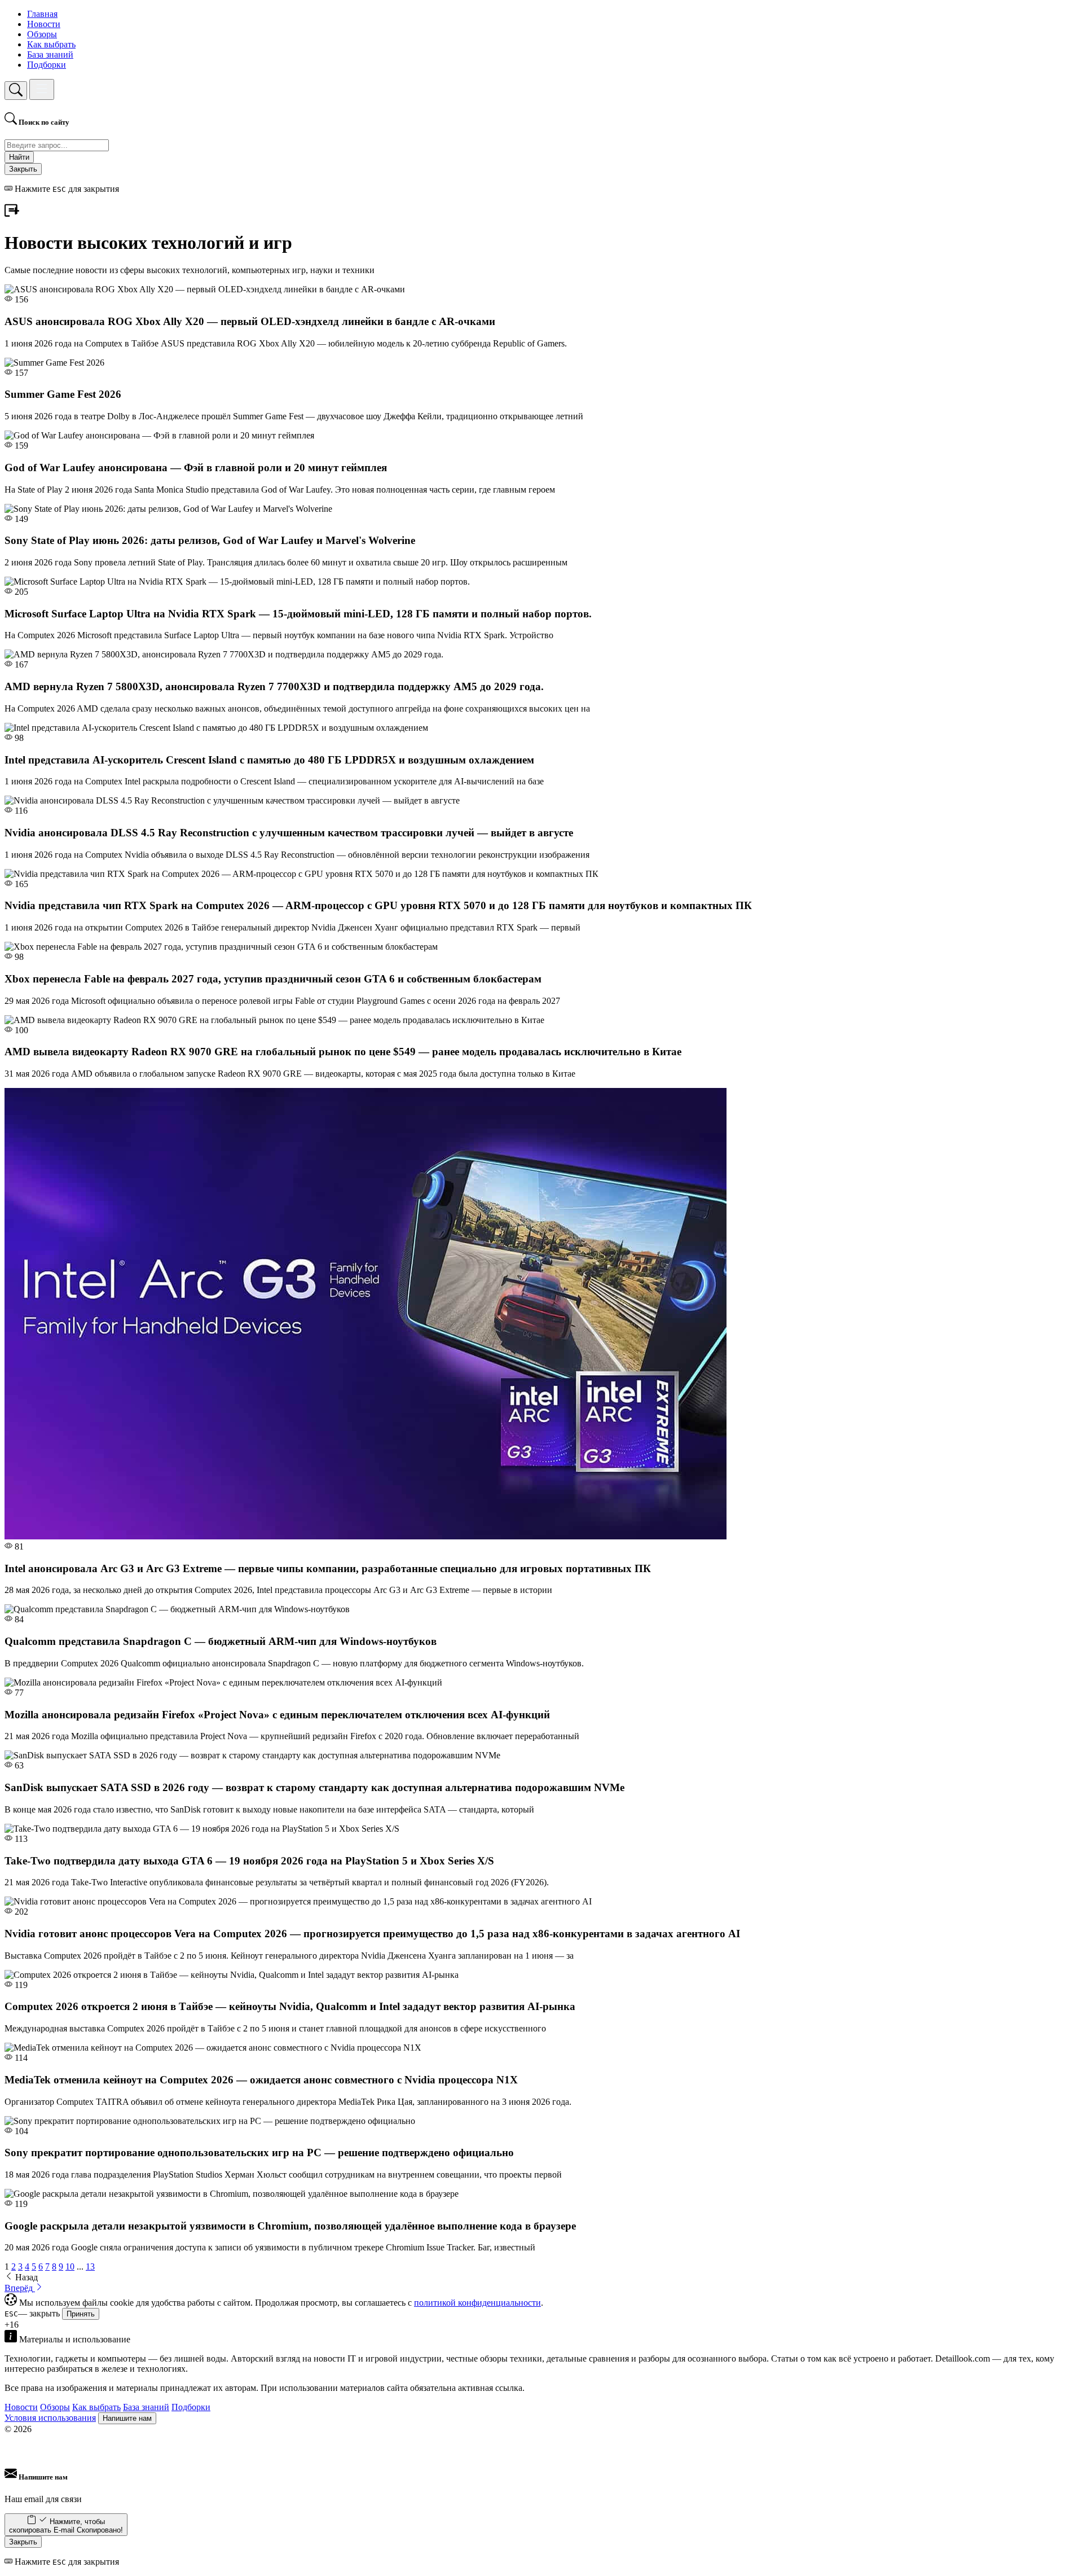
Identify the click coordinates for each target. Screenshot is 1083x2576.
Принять (81, 2314)
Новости (44, 24)
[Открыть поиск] (16, 91)
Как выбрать (51, 44)
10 (70, 2266)
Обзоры (42, 34)
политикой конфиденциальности (477, 2303)
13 (90, 2266)
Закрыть (23, 169)
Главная (42, 14)
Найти (19, 157)
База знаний (50, 54)
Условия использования (50, 2418)
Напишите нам (127, 2418)
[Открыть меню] (42, 89)
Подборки (47, 65)
